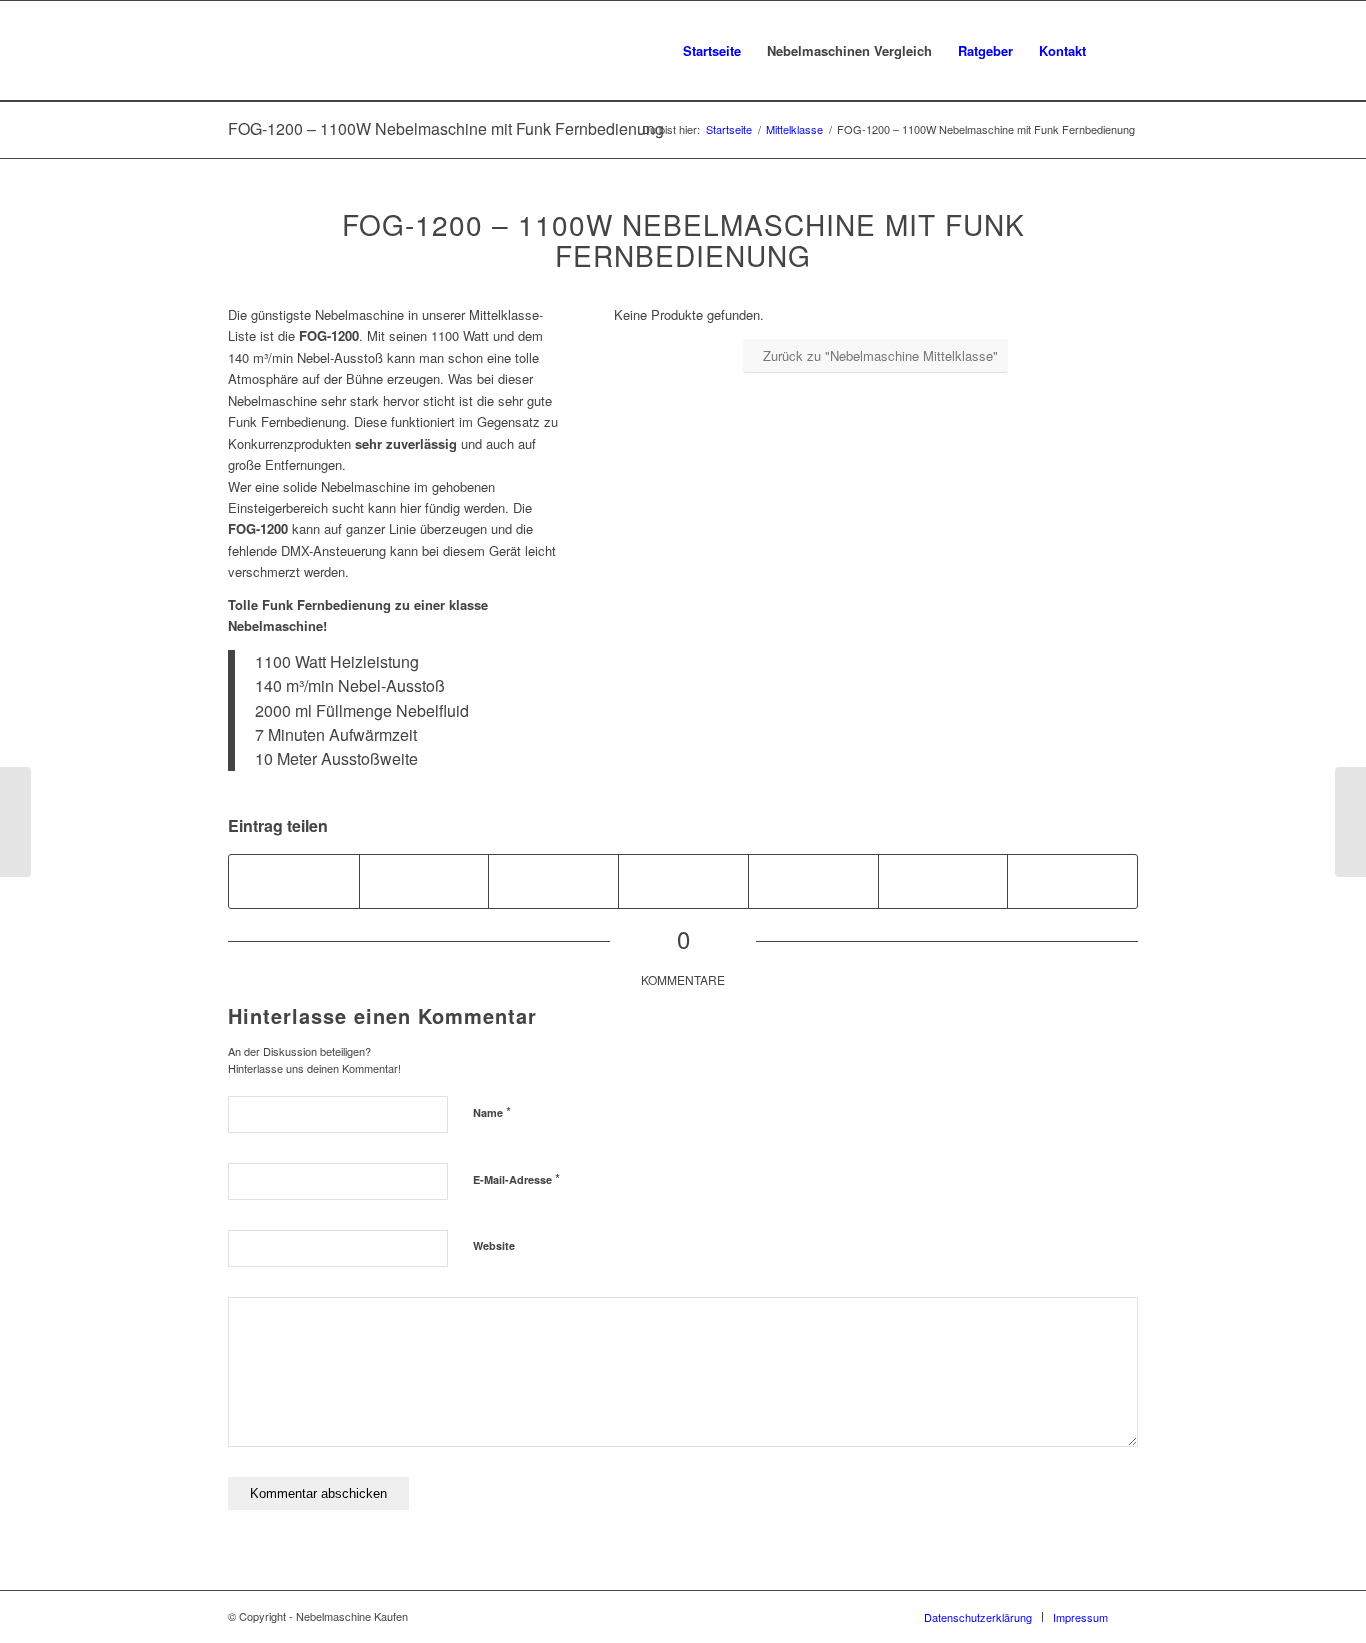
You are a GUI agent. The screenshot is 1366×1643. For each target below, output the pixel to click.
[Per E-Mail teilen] (1072, 881)
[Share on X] (553, 881)
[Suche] (1118, 51)
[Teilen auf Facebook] (294, 881)
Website (494, 1245)
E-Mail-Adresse (516, 1178)
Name (492, 1111)
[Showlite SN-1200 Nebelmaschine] (15, 822)
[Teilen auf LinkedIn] (813, 881)
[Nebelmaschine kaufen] (336, 51)
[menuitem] (712, 51)
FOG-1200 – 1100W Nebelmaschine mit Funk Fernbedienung (446, 128)
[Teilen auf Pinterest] (683, 881)
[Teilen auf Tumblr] (943, 881)
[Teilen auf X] (424, 881)
